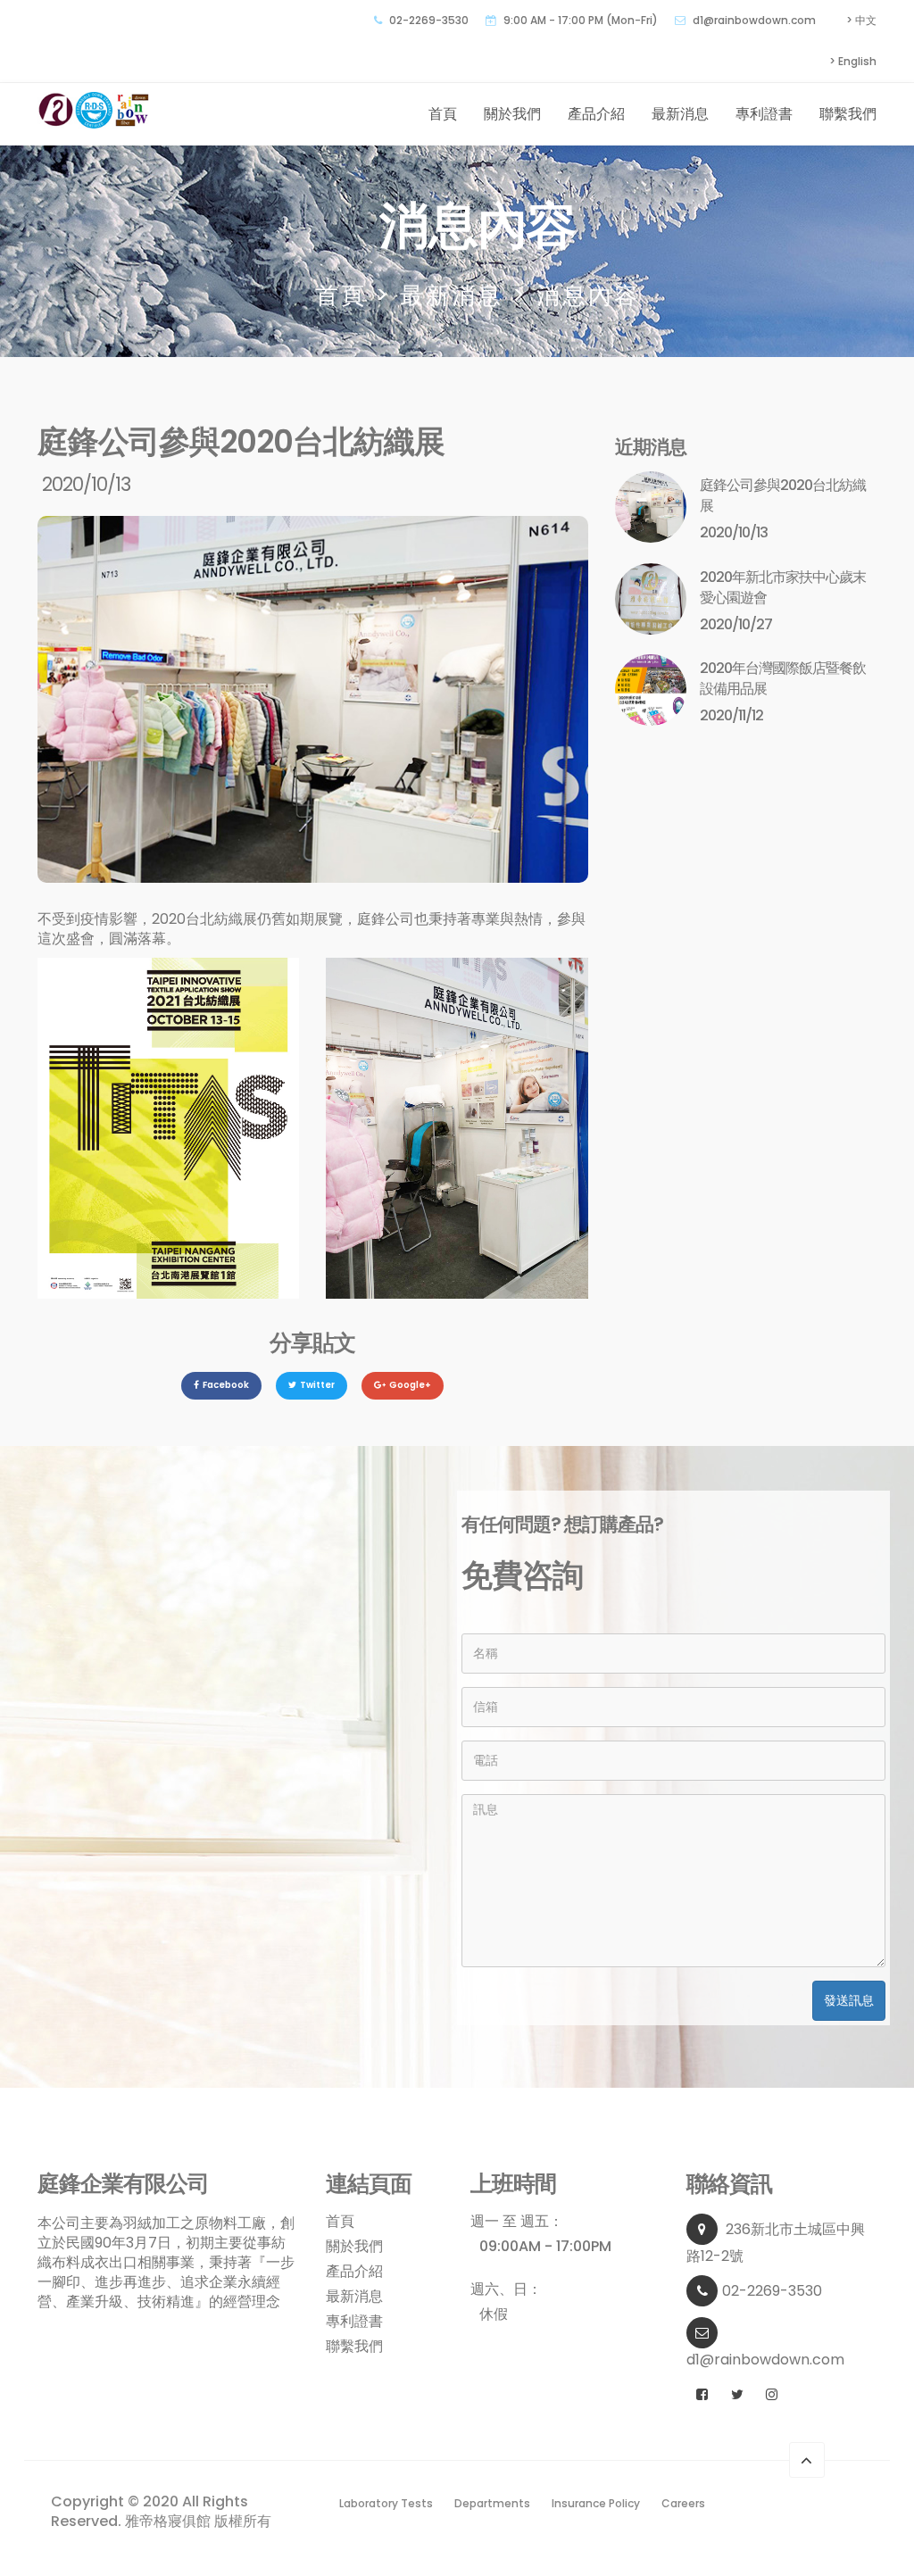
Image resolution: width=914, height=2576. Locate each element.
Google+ (410, 1385)
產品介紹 (596, 114)
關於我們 (512, 114)
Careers (683, 2503)
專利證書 (764, 114)
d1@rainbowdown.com (754, 20)
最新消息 (680, 114)
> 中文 (861, 20)
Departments (492, 2503)
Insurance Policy (596, 2503)
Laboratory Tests (386, 2503)
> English (853, 61)
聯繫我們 (848, 114)
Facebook (226, 1385)
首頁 (443, 114)
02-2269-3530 (772, 2291)
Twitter (317, 1385)
